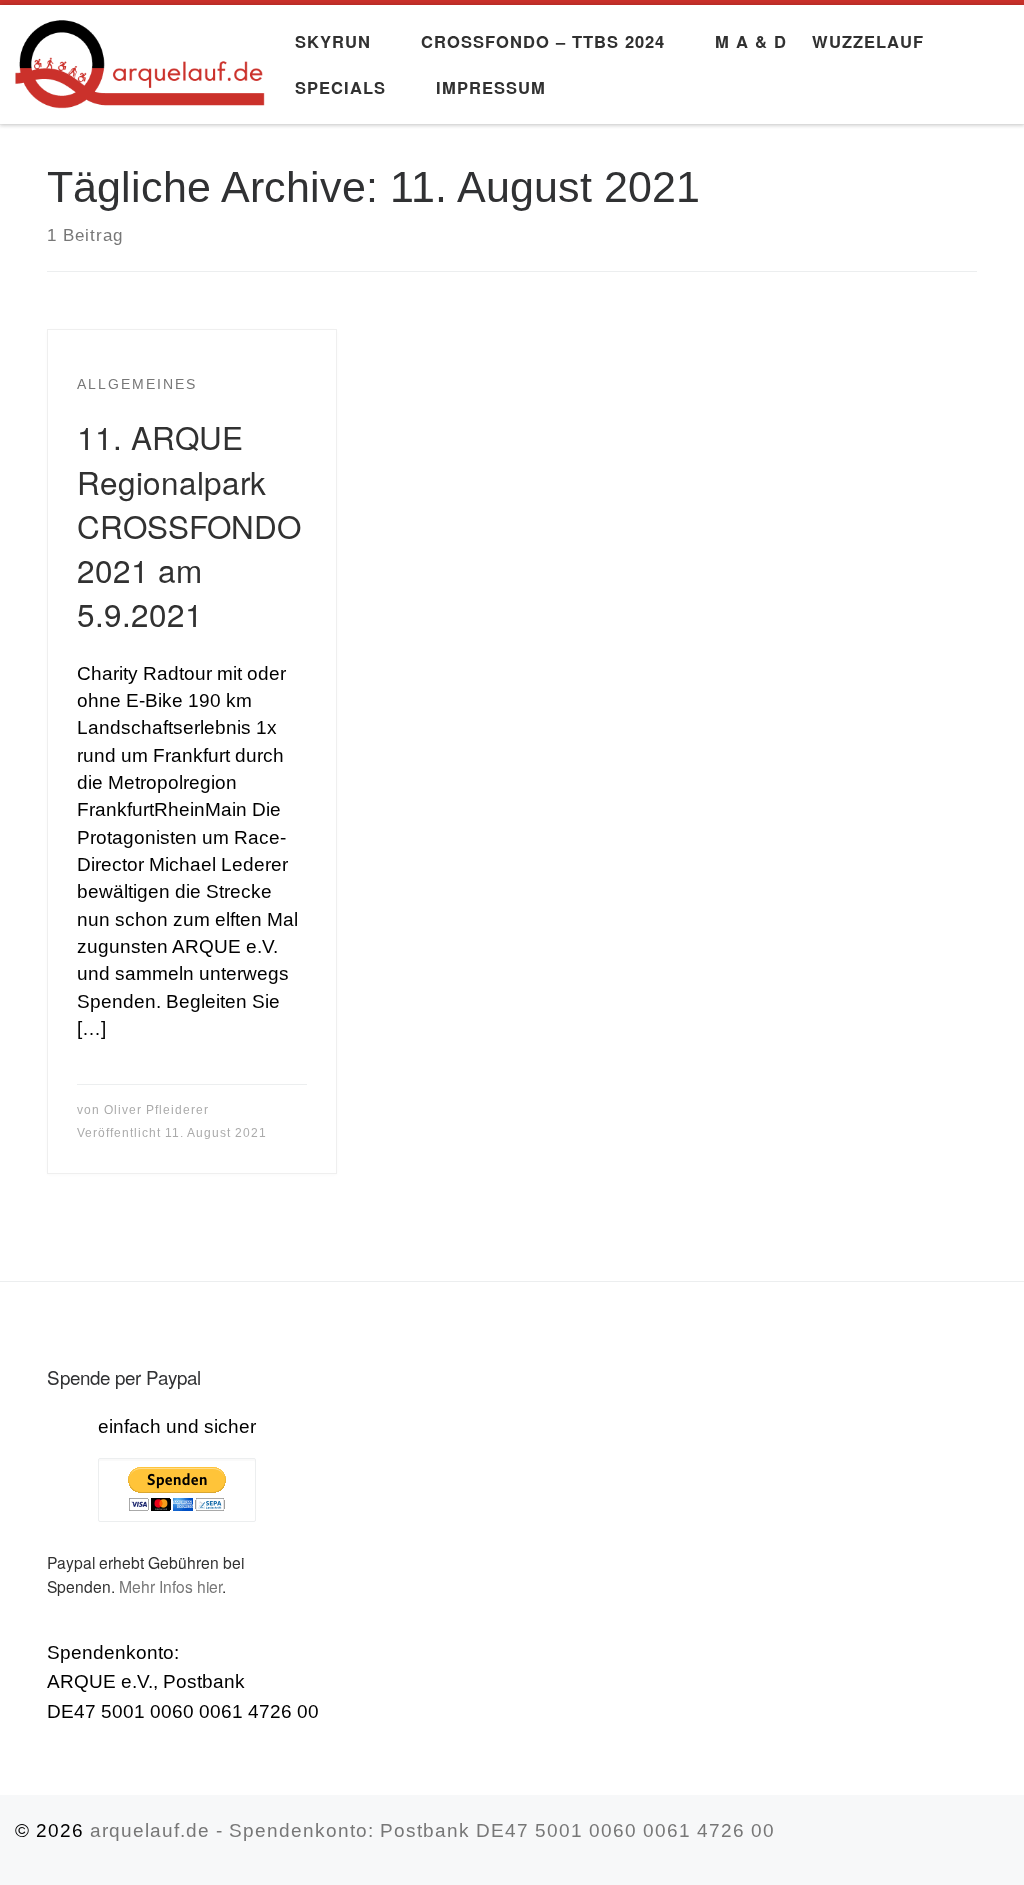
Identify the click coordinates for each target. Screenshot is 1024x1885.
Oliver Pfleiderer (156, 1110)
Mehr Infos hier (170, 1586)
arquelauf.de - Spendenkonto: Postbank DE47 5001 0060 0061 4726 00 (432, 1830)
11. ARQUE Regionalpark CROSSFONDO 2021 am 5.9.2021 (189, 524)
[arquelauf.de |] (140, 57)
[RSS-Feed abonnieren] (1001, 1839)
